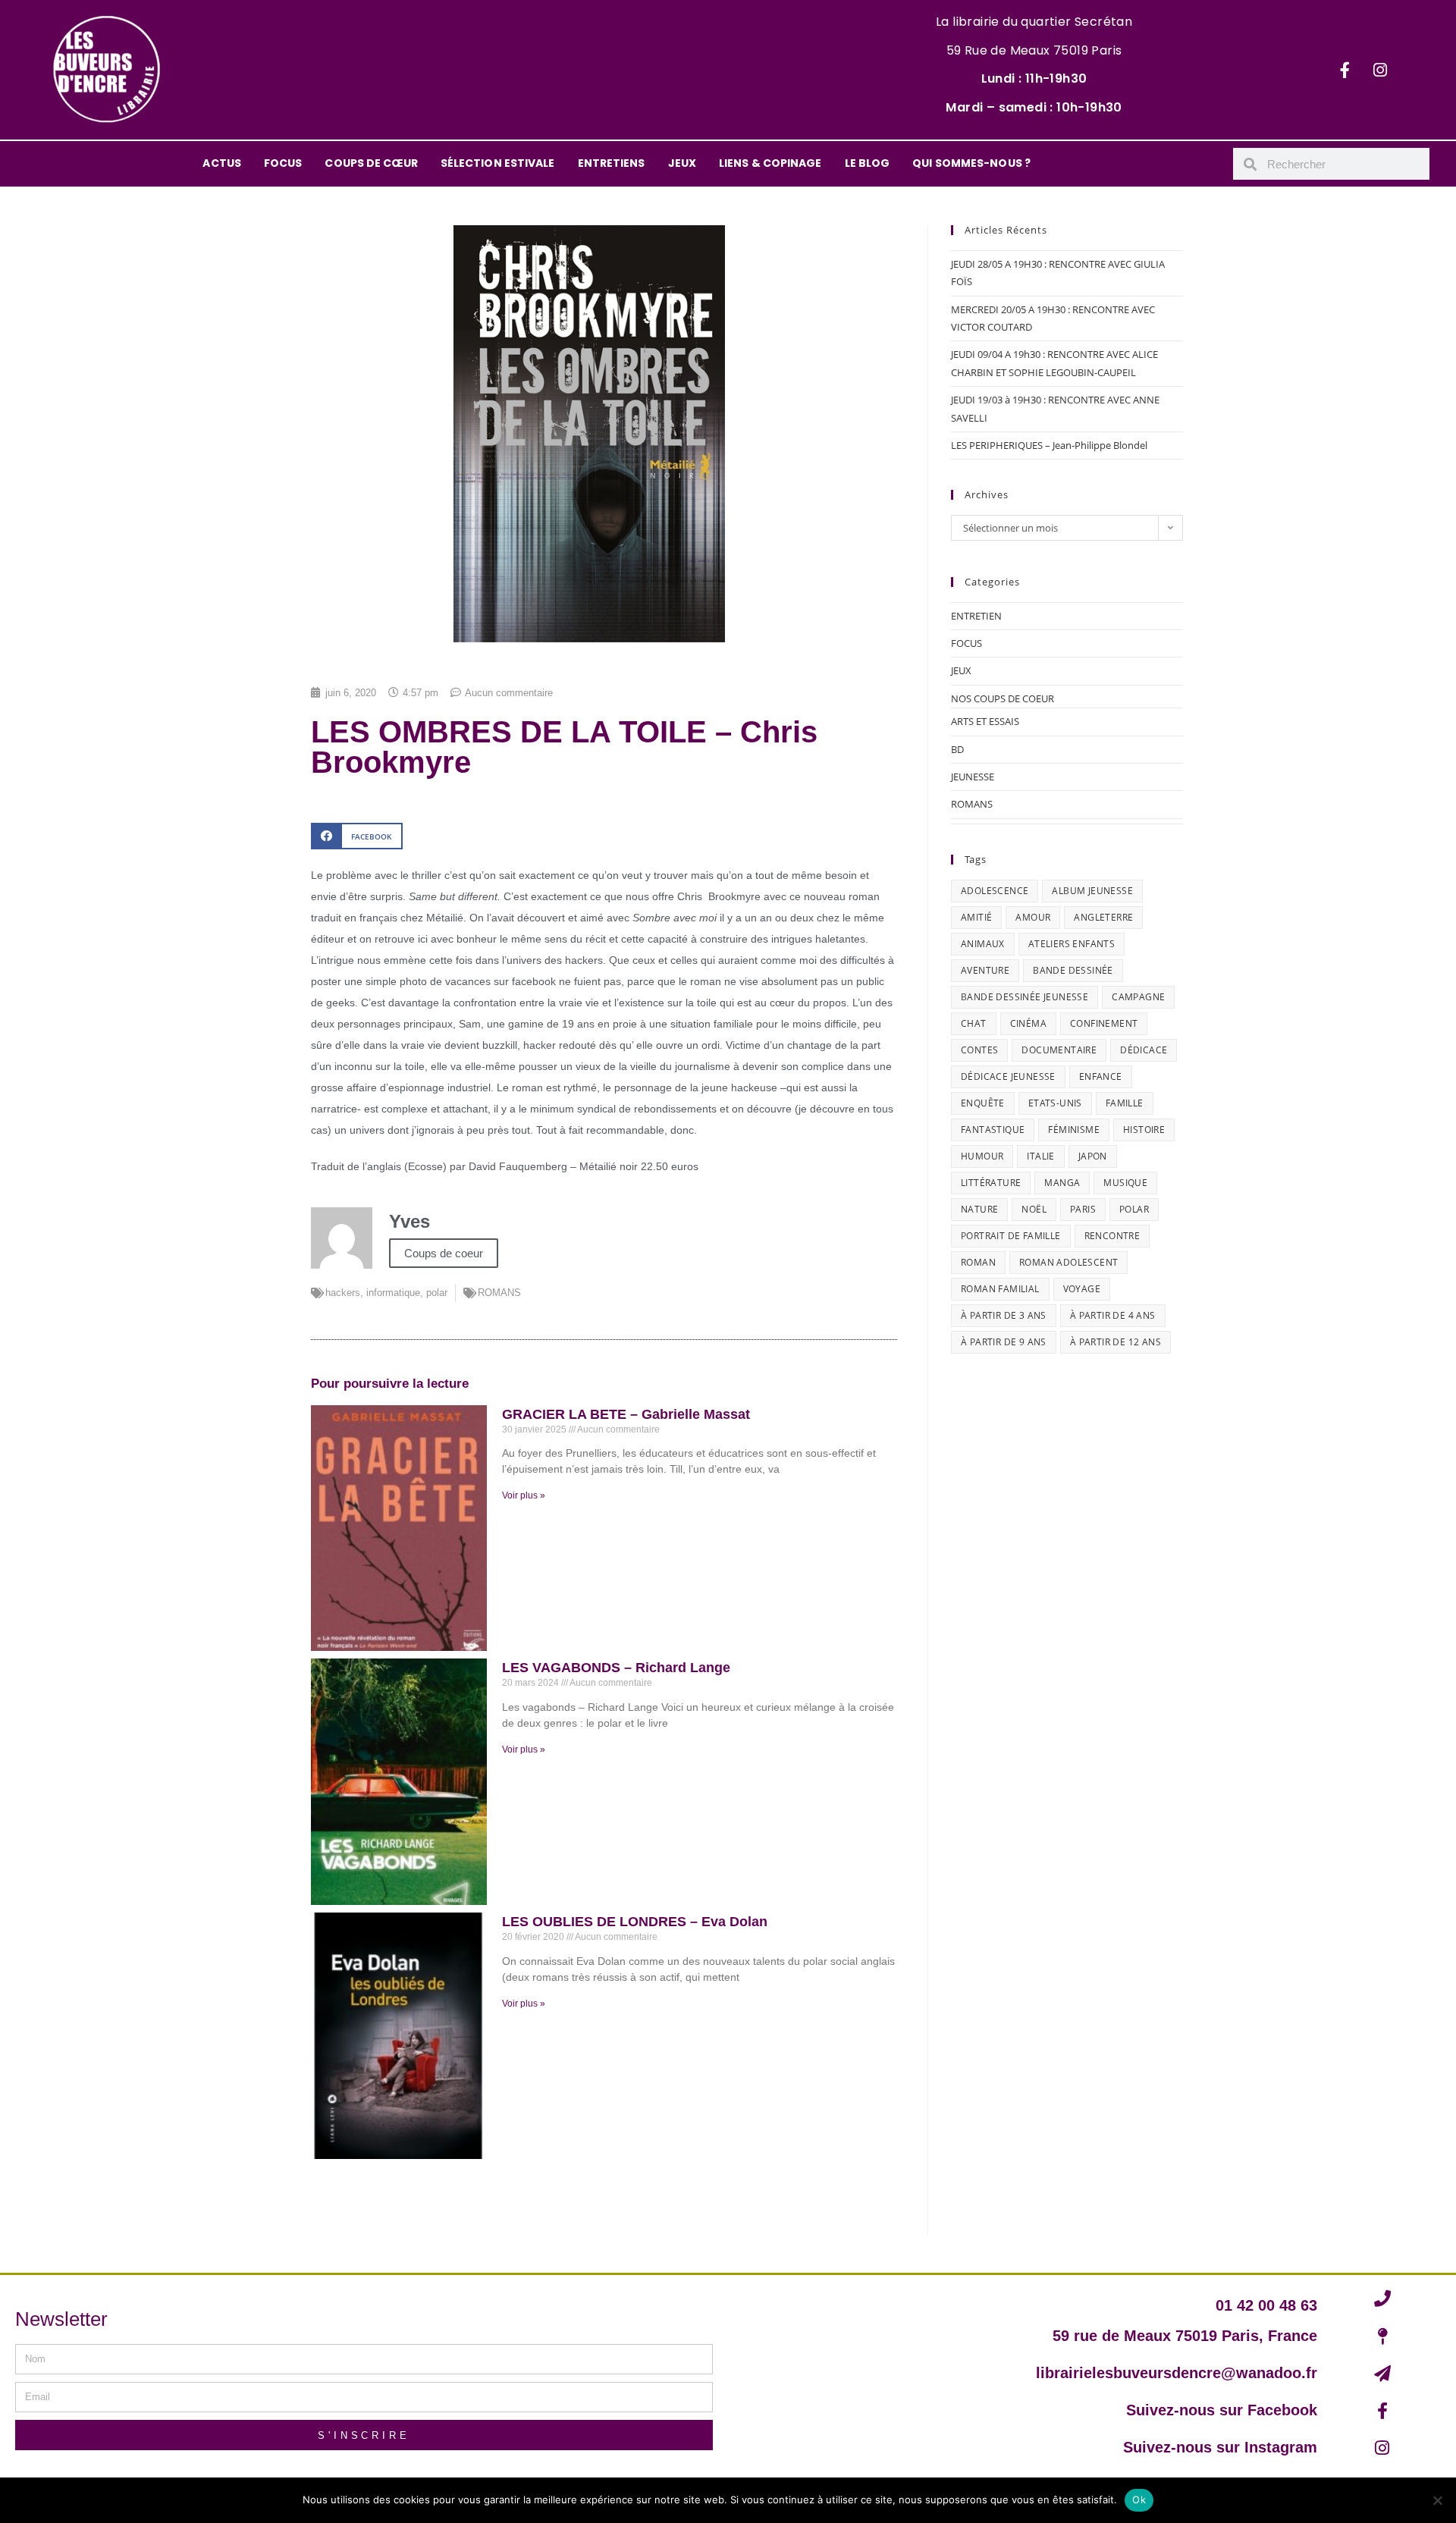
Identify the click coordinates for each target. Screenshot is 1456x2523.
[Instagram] (1380, 70)
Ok (1139, 2499)
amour (1033, 917)
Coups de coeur (444, 1253)
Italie (1040, 1156)
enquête (983, 1103)
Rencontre (1112, 1236)
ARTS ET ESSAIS (985, 721)
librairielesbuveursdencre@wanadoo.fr (1177, 2373)
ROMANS (499, 1293)
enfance (1101, 1076)
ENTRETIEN (976, 616)
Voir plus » (524, 1495)
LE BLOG (868, 163)
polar (437, 1293)
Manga (1062, 1183)
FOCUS (283, 163)
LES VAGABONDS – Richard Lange (616, 1668)
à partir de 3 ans (1004, 1315)
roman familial (1000, 1289)
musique (1125, 1183)
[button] (357, 836)
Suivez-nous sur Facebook (1222, 2410)
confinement (1104, 1023)
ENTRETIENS (612, 163)
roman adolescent (1068, 1262)
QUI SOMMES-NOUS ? (971, 163)
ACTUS (222, 163)
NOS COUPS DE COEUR (1003, 698)
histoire (1144, 1130)
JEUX (682, 163)
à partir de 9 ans (1004, 1342)
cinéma (1028, 1023)
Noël (1034, 1209)
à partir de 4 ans (1113, 1315)
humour (982, 1156)
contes (979, 1050)
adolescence (995, 891)
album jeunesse (1092, 891)
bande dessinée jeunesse (1025, 997)
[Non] (1437, 2500)
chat (974, 1023)
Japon (1093, 1156)
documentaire (1059, 1050)
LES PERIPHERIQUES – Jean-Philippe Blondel (1049, 445)
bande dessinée (1073, 970)
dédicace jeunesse (1008, 1076)
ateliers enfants (1072, 944)
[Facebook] (1345, 70)
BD (957, 749)
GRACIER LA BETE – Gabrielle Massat (626, 1414)
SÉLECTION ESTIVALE (498, 163)
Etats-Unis (1055, 1103)
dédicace (1144, 1050)
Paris (1083, 1209)
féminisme (1074, 1130)
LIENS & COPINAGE (770, 163)
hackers (343, 1293)
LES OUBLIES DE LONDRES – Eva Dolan (635, 1922)
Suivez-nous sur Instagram (1220, 2447)
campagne (1138, 997)
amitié (976, 917)
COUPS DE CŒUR (371, 163)
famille (1125, 1103)
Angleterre (1103, 917)
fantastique (993, 1130)
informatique (393, 1293)
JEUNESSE (973, 777)
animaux (983, 944)
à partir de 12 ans (1116, 1342)
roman (978, 1262)
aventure (985, 970)
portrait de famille (1011, 1236)
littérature (991, 1183)
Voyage (1082, 1289)
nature (979, 1209)
